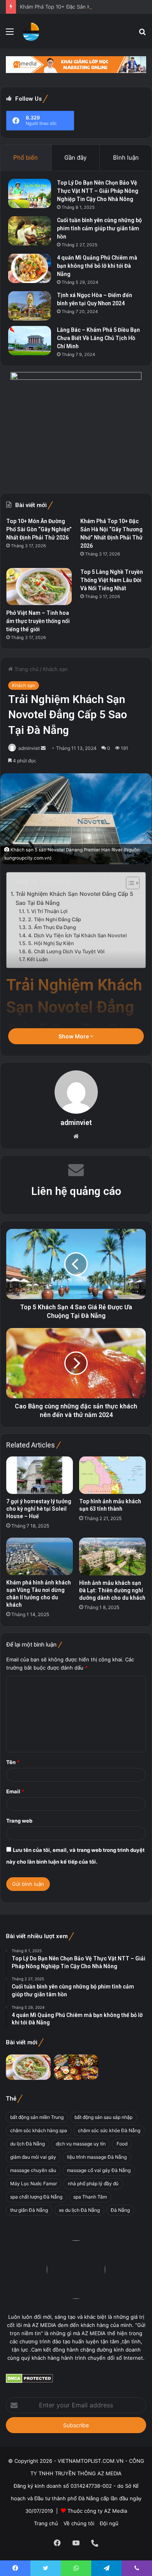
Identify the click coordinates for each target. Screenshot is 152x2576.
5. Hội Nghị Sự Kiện (51, 943)
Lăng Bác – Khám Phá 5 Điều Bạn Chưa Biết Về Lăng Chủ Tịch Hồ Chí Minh (98, 338)
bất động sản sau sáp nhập (103, 2117)
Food (122, 2144)
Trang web (19, 1821)
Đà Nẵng (120, 2210)
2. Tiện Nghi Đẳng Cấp (55, 919)
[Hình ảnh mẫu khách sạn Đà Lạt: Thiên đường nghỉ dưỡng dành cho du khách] (112, 1556)
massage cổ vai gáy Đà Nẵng (99, 2170)
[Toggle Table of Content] (129, 883)
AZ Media (116, 2511)
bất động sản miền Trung (37, 2117)
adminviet (29, 748)
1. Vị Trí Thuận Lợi (47, 911)
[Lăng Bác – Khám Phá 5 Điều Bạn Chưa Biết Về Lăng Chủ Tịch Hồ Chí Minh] (30, 341)
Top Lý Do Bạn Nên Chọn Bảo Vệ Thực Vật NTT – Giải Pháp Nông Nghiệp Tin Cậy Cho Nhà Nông (98, 191)
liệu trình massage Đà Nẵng (97, 2157)
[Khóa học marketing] (76, 64)
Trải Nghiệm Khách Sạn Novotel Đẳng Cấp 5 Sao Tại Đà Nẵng (74, 898)
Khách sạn (55, 669)
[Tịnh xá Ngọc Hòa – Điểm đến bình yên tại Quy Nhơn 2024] (30, 306)
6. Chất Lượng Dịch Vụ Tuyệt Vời (66, 952)
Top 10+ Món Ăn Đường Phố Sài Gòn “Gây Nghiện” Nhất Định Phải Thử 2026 (39, 529)
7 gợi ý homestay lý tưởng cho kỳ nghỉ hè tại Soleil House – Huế (39, 1509)
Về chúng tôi (79, 2523)
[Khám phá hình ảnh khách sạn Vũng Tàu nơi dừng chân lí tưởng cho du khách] (40, 1556)
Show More (74, 1036)
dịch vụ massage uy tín (81, 2144)
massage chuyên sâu (33, 2170)
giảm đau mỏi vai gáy (33, 2157)
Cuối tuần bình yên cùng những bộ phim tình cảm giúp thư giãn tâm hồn (99, 228)
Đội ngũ (109, 2523)
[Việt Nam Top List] (31, 31)
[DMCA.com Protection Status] (29, 2381)
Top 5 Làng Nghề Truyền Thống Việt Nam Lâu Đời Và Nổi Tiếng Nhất (112, 580)
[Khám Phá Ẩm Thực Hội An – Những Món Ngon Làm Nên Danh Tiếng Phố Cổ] (76, 2067)
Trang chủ (26, 669)
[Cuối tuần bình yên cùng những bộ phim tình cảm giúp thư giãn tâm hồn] (30, 231)
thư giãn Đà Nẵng (29, 2210)
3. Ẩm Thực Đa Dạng (52, 927)
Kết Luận (37, 959)
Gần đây (75, 158)
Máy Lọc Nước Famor (34, 2183)
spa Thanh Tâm (90, 2197)
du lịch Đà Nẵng (27, 2144)
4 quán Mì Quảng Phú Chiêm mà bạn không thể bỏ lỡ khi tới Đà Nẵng (97, 266)
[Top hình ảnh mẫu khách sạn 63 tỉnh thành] (112, 1475)
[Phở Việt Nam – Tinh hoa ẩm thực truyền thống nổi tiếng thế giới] (39, 587)
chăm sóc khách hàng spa (39, 2130)
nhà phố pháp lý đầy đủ (93, 2183)
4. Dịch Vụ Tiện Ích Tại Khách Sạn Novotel (77, 936)
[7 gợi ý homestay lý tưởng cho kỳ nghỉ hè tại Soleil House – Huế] (40, 1475)
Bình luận (126, 158)
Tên (13, 1762)
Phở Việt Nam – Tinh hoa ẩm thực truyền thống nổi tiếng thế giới (38, 621)
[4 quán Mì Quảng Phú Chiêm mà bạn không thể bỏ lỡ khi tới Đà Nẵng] (30, 268)
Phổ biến (26, 158)
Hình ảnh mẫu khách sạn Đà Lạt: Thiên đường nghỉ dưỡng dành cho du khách (112, 1590)
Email (15, 1791)
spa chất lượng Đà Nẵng (36, 2197)
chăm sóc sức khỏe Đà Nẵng (109, 2130)
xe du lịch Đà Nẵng (79, 2210)
